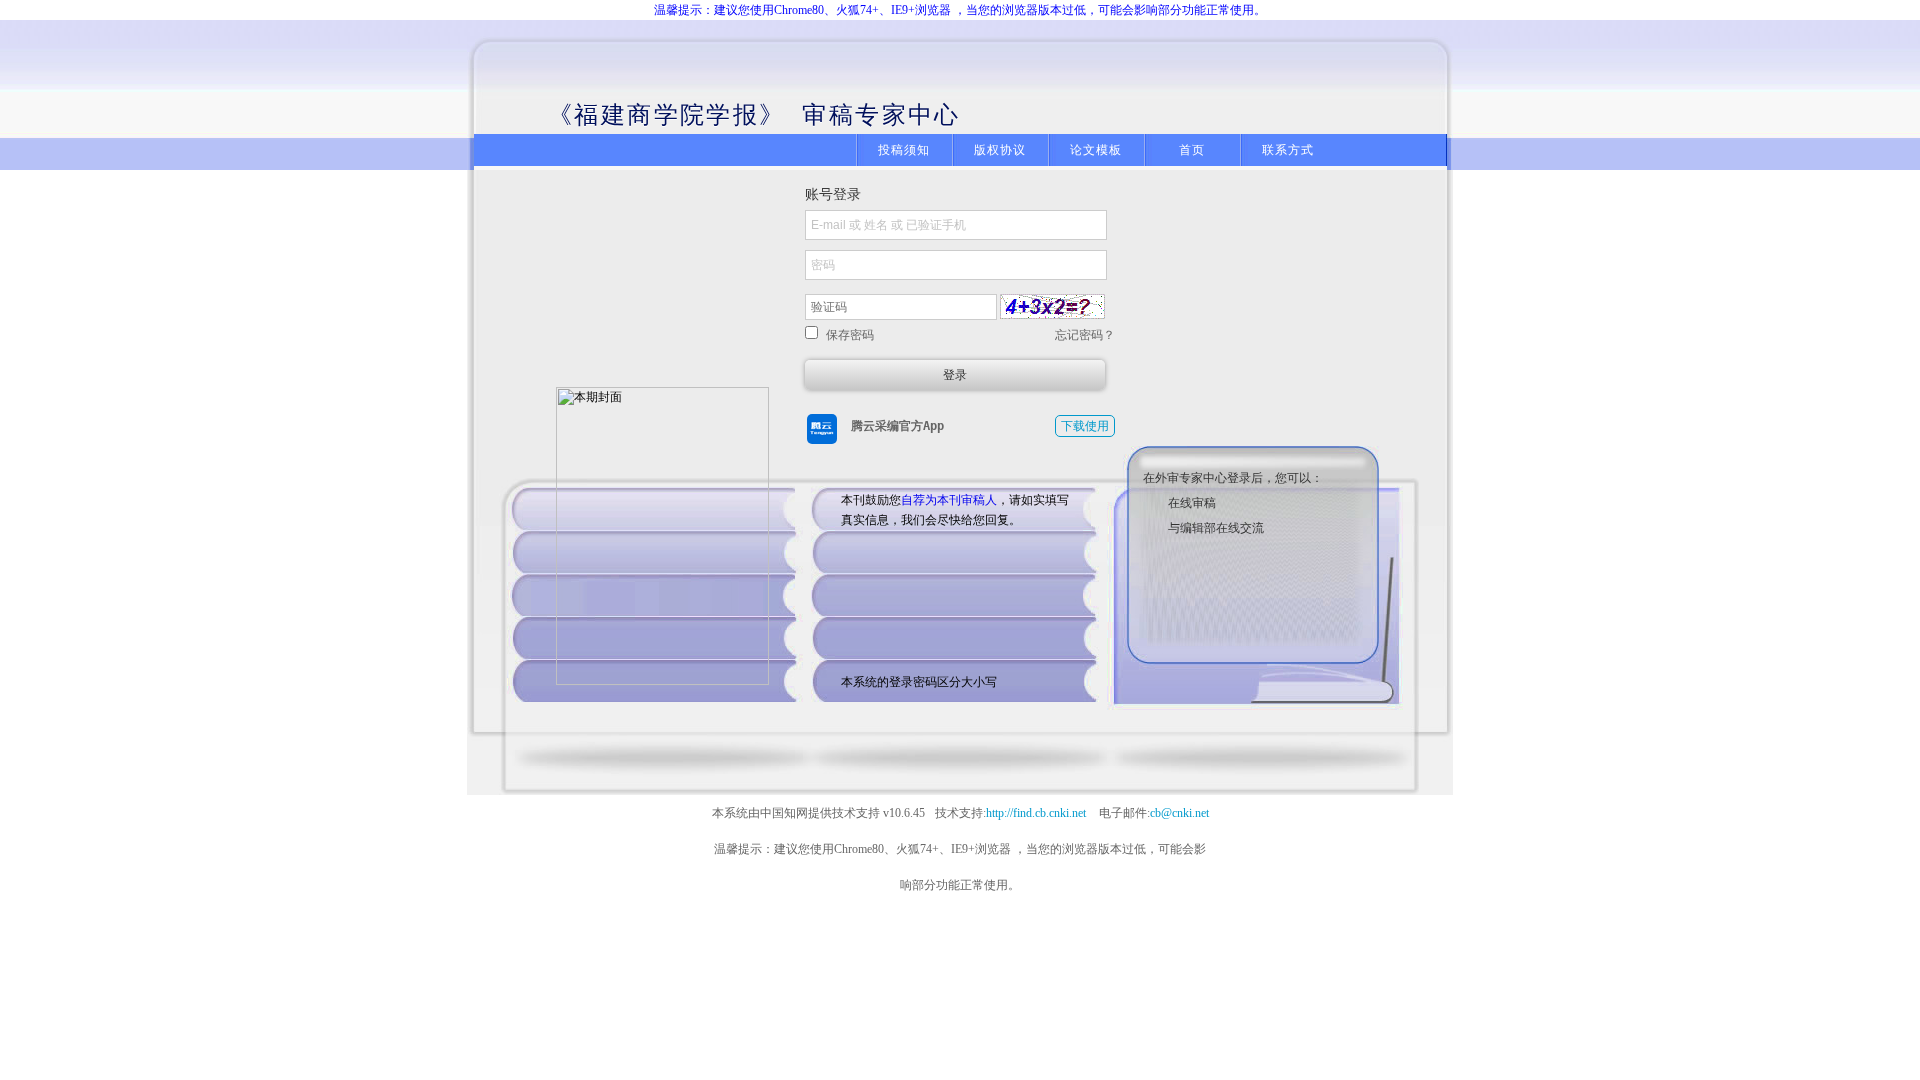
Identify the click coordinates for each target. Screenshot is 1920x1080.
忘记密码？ (1085, 335)
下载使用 (1085, 426)
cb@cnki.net (1179, 813)
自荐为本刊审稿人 (949, 500)
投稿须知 (904, 150)
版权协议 (1000, 150)
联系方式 (1288, 150)
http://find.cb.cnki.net (1036, 813)
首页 (1192, 150)
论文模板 (1096, 150)
